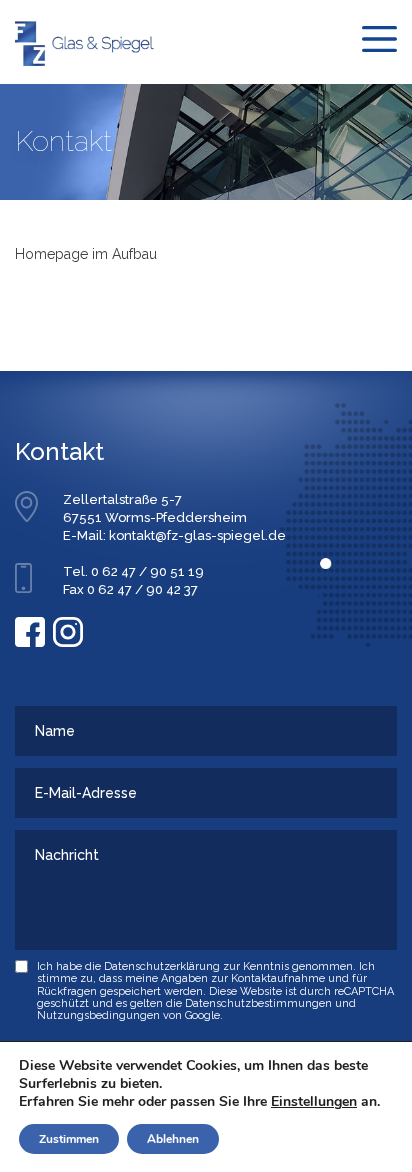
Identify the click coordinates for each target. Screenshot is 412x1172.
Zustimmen (69, 1139)
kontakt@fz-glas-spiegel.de (197, 535)
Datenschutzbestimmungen (258, 1003)
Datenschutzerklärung (162, 966)
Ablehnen (173, 1139)
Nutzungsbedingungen (98, 1015)
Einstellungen (314, 1102)
